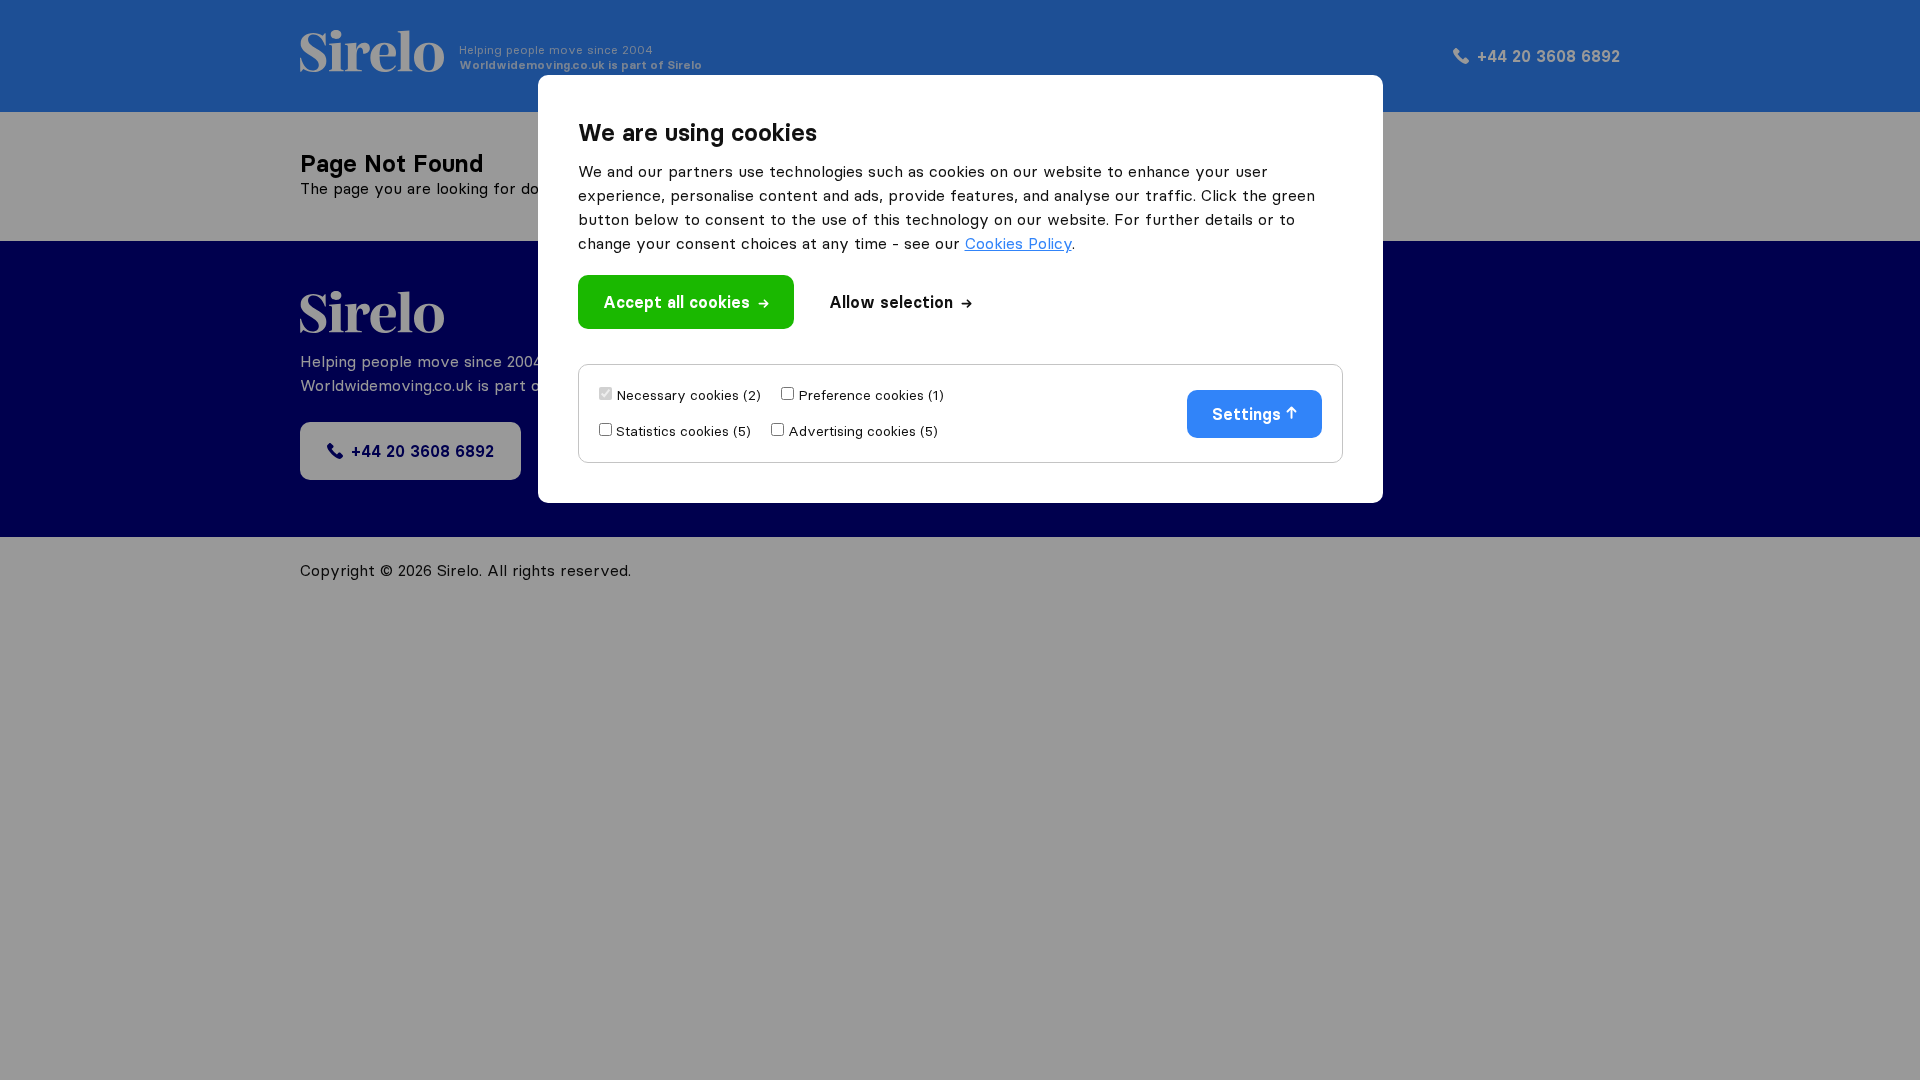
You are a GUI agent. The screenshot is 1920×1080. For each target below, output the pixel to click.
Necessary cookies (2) (688, 395)
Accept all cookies (676, 302)
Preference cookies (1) (871, 395)
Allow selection (891, 302)
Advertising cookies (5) (863, 431)
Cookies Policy (1018, 243)
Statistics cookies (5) (683, 431)
